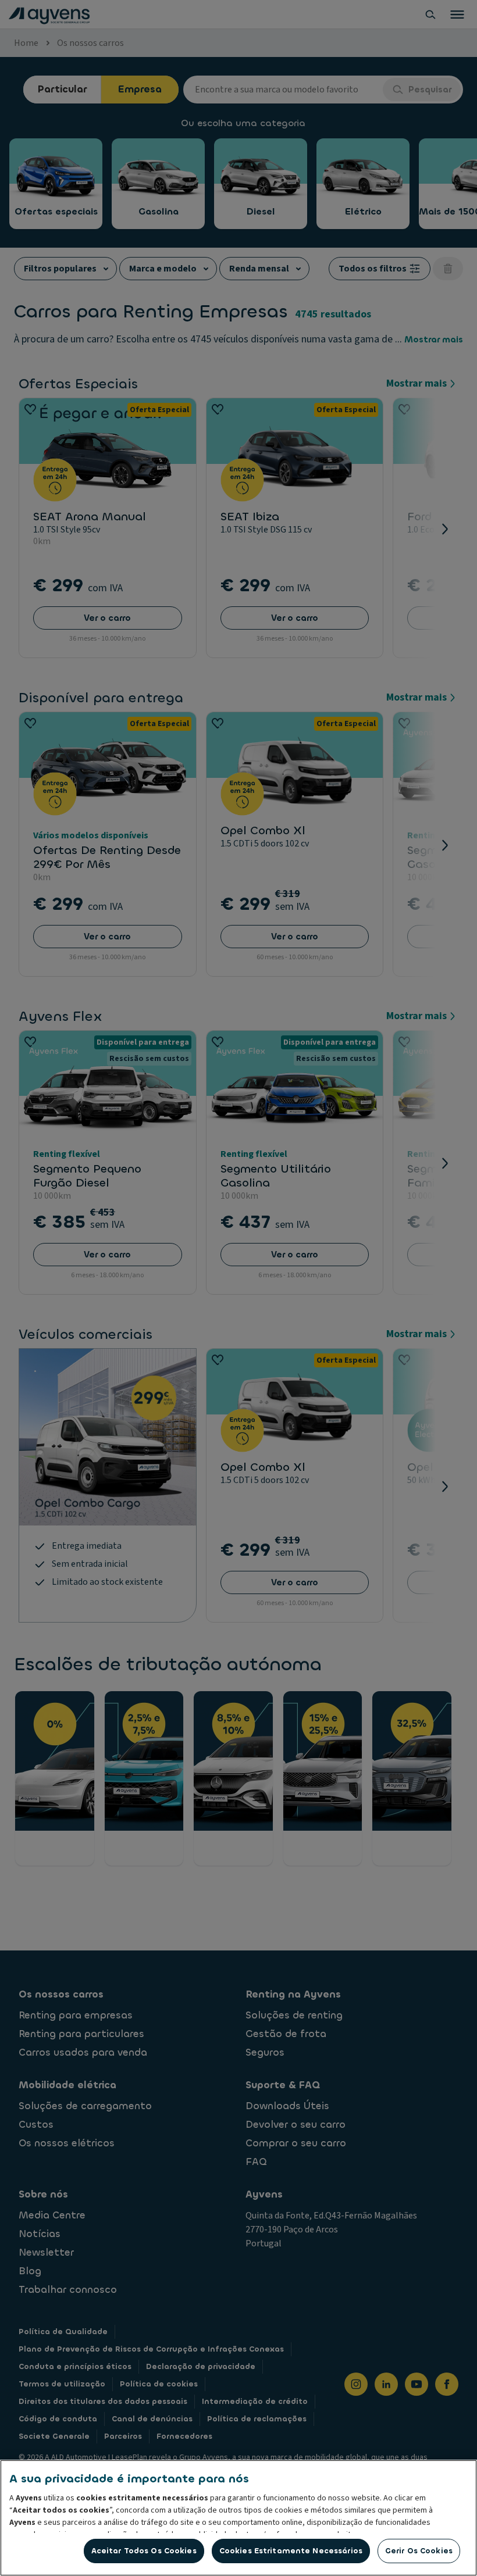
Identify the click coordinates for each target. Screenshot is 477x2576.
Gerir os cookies (419, 2551)
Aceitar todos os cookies (144, 2551)
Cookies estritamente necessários (291, 2551)
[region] (238, 2518)
